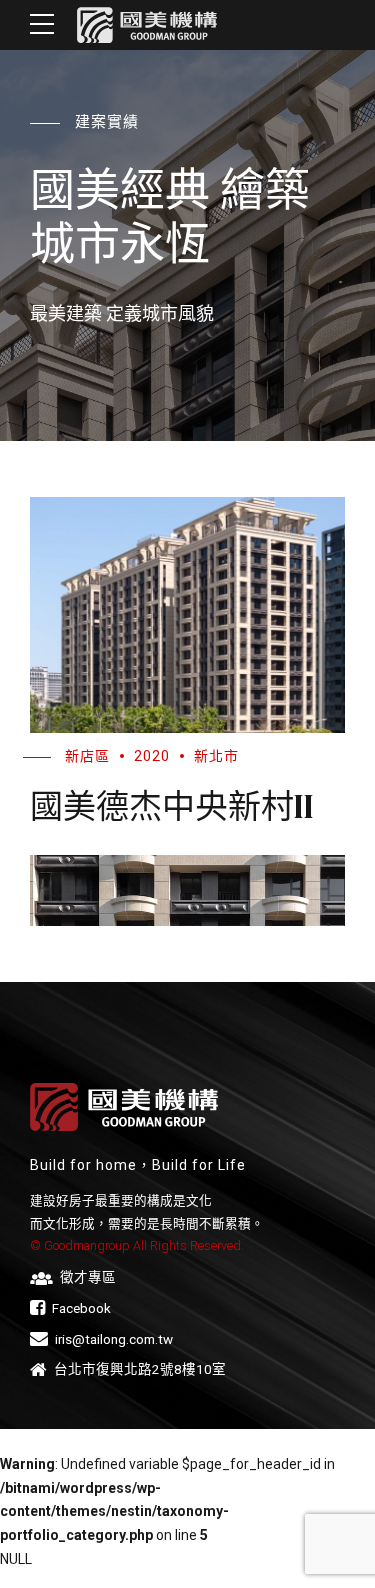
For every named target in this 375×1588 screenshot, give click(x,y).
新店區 (87, 756)
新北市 (216, 756)
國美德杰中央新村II (172, 806)
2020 (152, 756)
